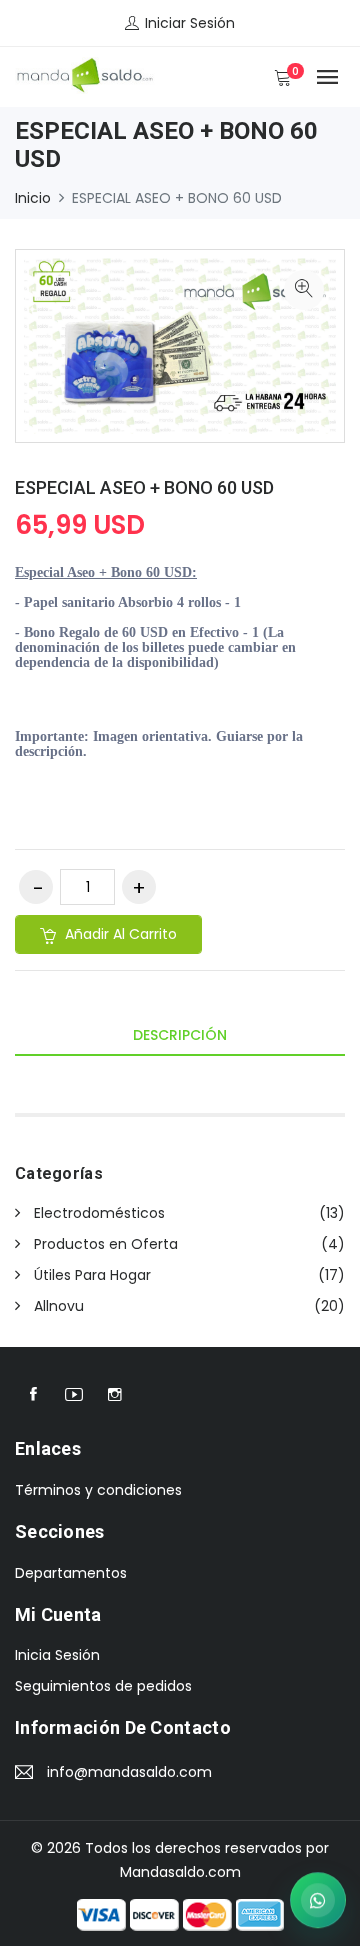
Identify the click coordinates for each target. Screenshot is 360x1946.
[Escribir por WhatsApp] (318, 1900)
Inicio (33, 198)
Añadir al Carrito (119, 934)
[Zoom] (304, 290)
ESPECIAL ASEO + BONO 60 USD (144, 487)
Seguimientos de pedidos (103, 1686)
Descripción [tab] (180, 1035)
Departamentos (71, 1573)
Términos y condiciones (98, 1490)
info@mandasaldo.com (129, 1772)
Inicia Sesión (57, 1655)
